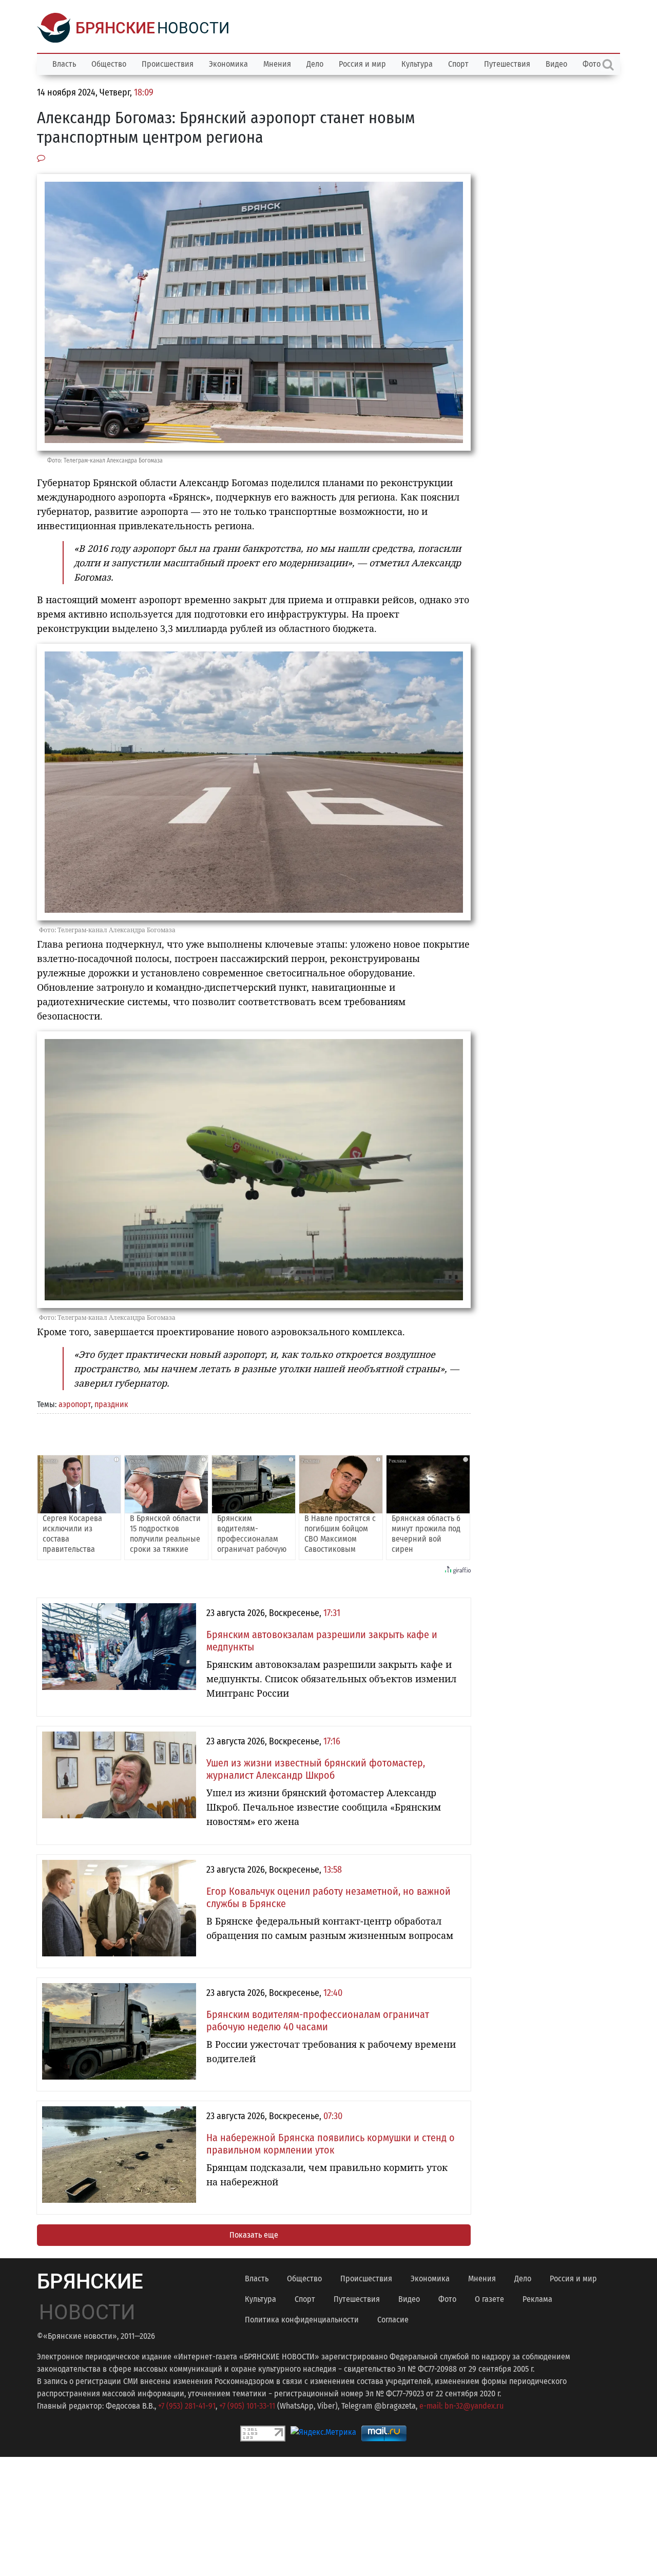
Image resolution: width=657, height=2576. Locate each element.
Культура (417, 64)
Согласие (393, 2320)
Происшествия (168, 64)
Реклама (537, 2299)
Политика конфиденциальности (302, 2320)
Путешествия (507, 64)
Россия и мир (362, 64)
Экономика (228, 64)
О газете (489, 2299)
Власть (64, 64)
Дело (315, 64)
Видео (556, 64)
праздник (111, 1404)
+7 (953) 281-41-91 (187, 2406)
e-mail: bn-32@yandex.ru (461, 2406)
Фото (447, 2299)
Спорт (458, 64)
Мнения (277, 64)
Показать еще (254, 2235)
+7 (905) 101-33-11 (247, 2406)
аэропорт (75, 1404)
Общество (109, 64)
